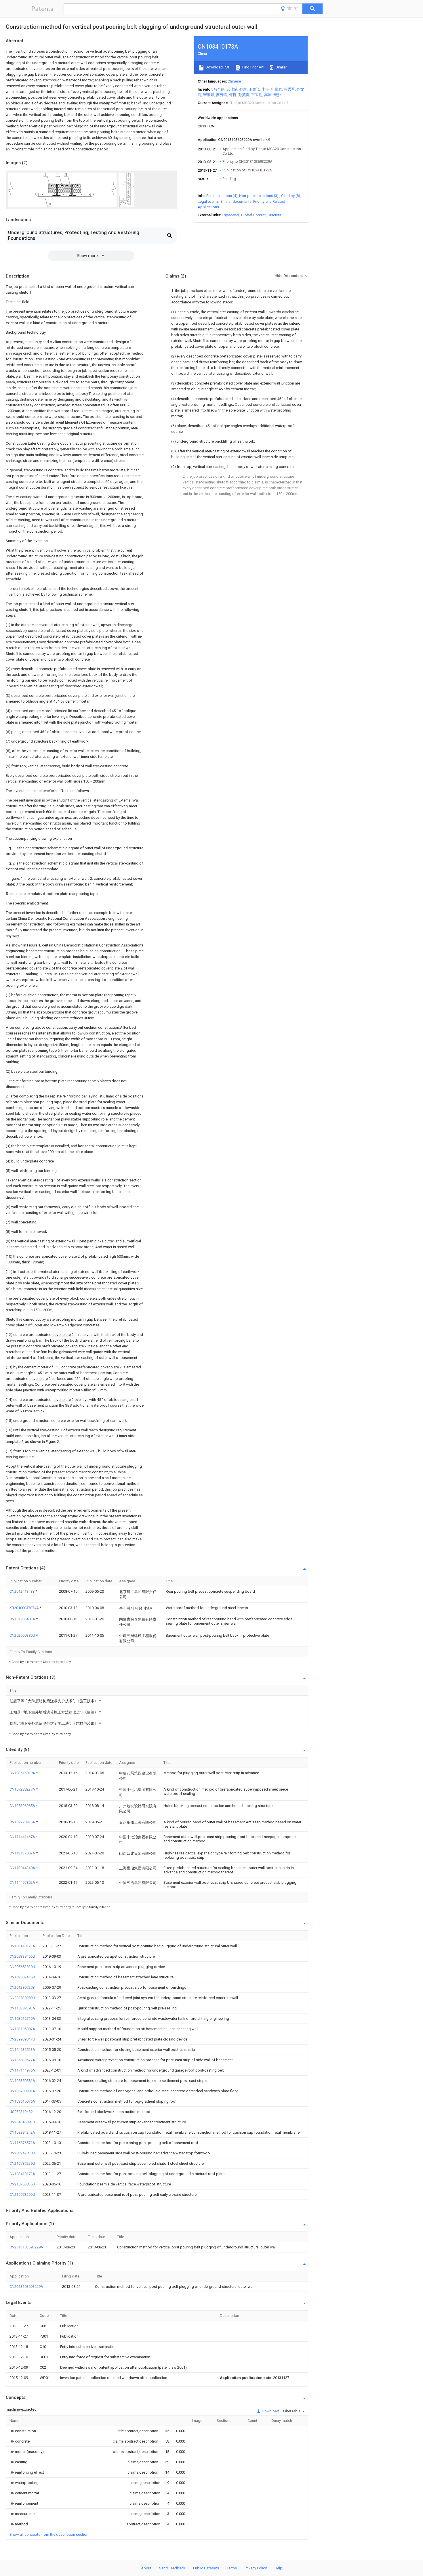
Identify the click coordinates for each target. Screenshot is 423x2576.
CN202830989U (22, 1998)
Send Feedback (172, 2568)
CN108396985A (23, 1806)
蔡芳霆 (222, 95)
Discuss (274, 215)
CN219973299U (22, 2195)
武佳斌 (232, 89)
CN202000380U (23, 1635)
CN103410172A (22, 2174)
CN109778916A (23, 1822)
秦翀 (277, 95)
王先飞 (254, 89)
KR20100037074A (25, 1608)
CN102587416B (22, 1977)
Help (278, 2568)
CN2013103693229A (26, 2247)
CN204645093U (22, 2122)
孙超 (243, 89)
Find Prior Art (253, 67)
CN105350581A (22, 2081)
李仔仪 (267, 89)
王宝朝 (257, 95)
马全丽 (219, 89)
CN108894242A (22, 2132)
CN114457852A (23, 1882)
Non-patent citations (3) (259, 196)
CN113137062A (23, 1853)
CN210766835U (22, 2184)
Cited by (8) (291, 196)
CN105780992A (22, 2091)
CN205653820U (22, 1967)
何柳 (233, 95)
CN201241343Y (22, 1591)
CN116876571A (22, 2143)
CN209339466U (22, 1956)
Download (270, 2411)
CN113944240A (23, 1868)
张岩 (278, 89)
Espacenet (231, 215)
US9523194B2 (21, 2112)
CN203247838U (22, 2153)
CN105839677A (22, 2060)
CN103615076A (22, 2101)
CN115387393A (22, 2008)
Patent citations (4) (222, 196)
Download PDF (217, 67)
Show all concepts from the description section (49, 2534)
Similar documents (236, 201)
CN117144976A (22, 2070)
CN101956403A (23, 1619)
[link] (23, 2431)
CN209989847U (22, 2039)
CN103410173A (22, 1946)
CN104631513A (22, 2050)
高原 (268, 95)
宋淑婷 (209, 95)
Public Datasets (206, 2568)
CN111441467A (23, 1837)
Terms (232, 2568)
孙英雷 (244, 95)
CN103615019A (23, 1773)
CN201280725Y (22, 1987)
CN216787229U (22, 2163)
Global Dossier (254, 215)
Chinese (234, 81)
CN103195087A (22, 2029)
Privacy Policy (256, 2568)
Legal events (208, 201)
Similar (281, 67)
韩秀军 (289, 89)
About (146, 2568)
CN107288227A (23, 1789)
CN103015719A (22, 2018)
